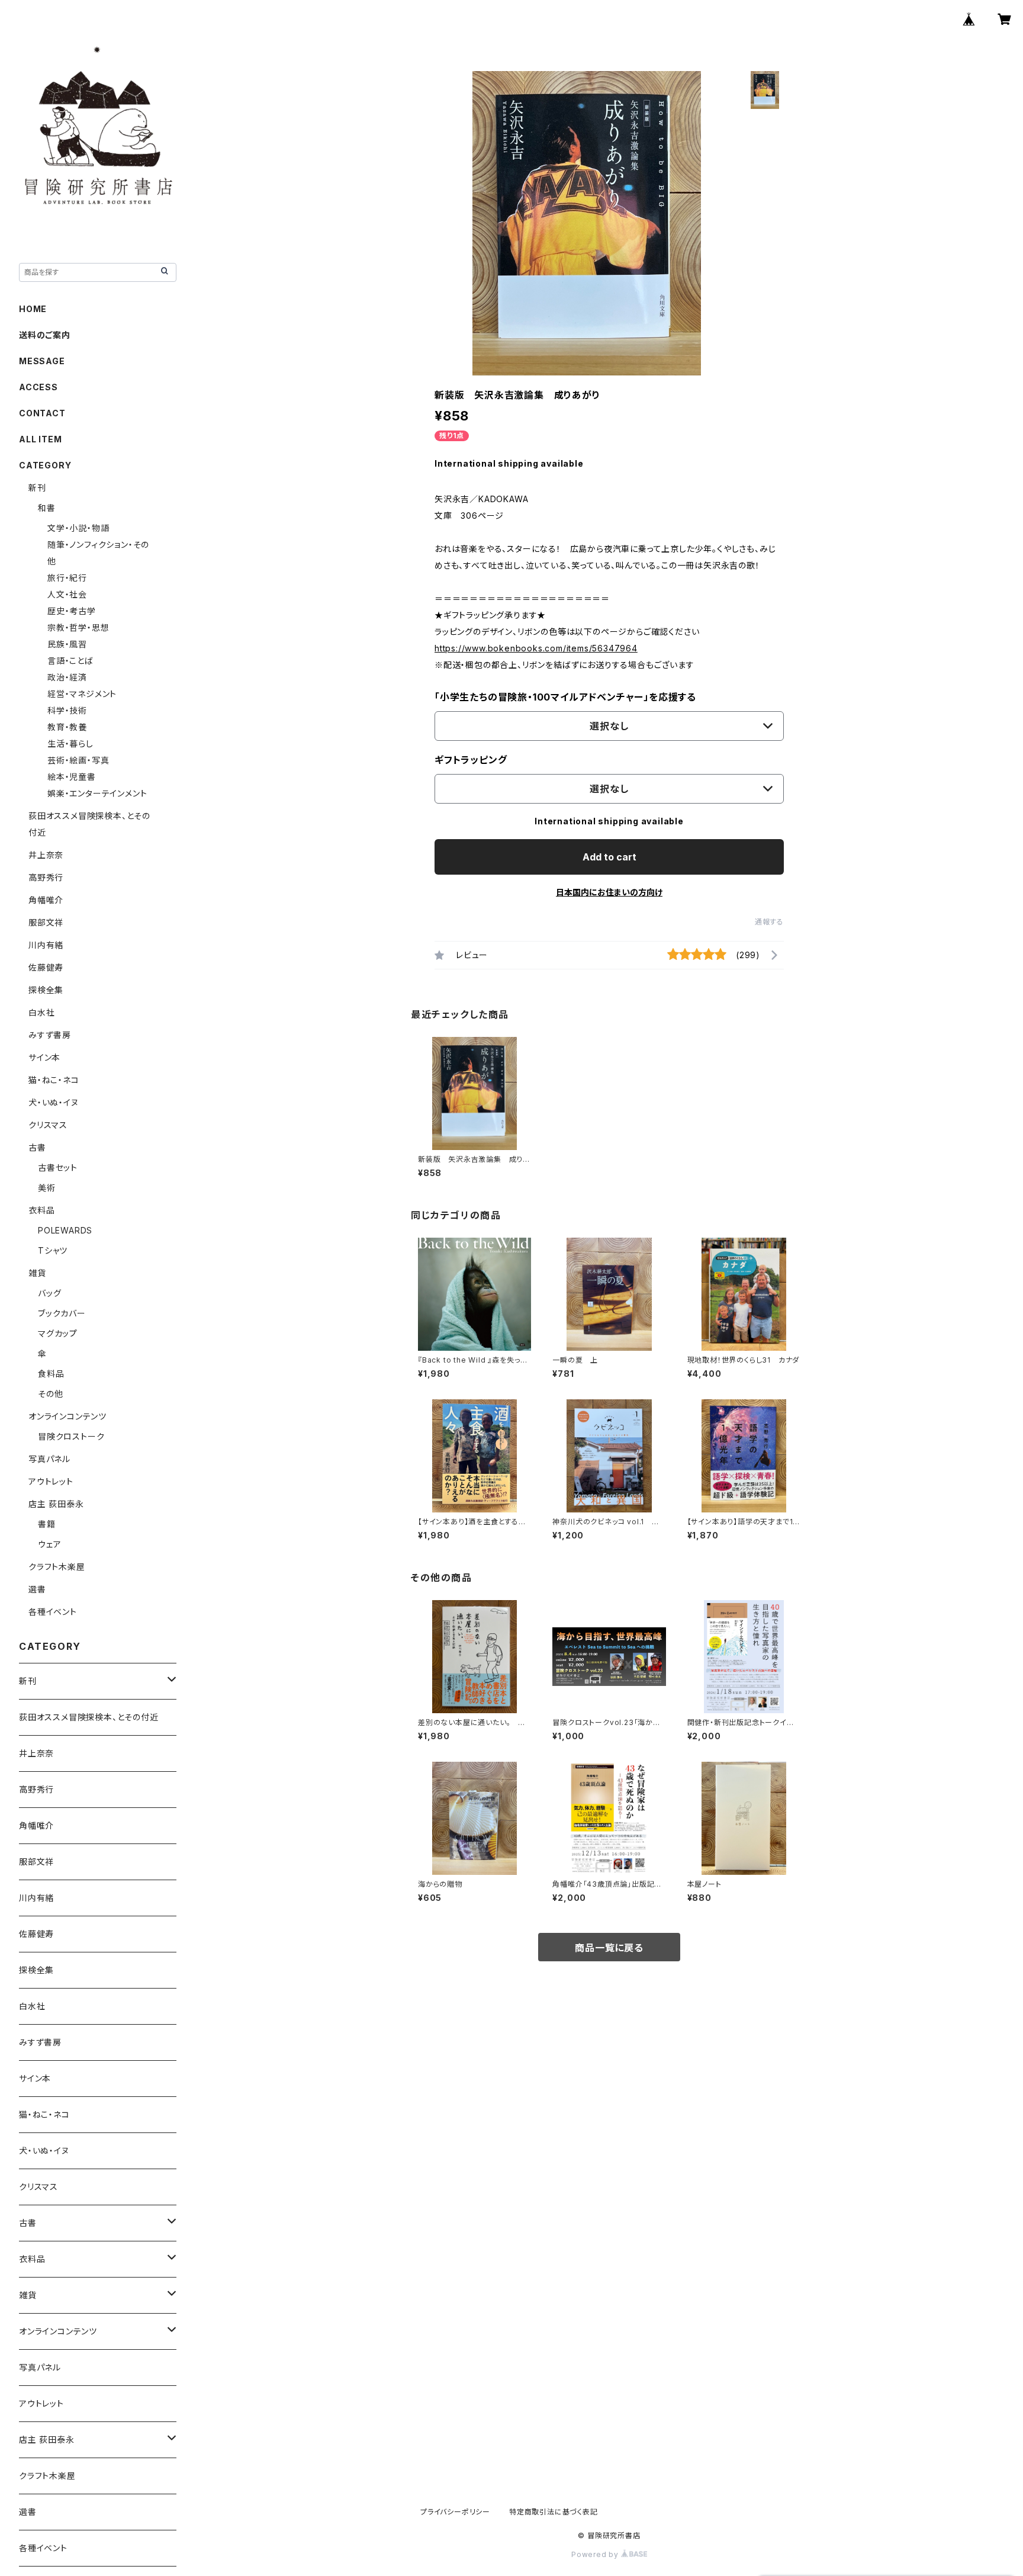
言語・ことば (70, 661)
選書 (37, 1589)
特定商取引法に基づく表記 (554, 2512)
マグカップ (58, 1333)
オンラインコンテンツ (67, 1416)
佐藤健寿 (46, 967)
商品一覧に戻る (609, 1948)
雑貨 (37, 1273)
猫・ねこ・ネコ (54, 1080)
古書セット (58, 1167)
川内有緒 (46, 945)
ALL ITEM (40, 439)
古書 (37, 1147)
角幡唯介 (46, 900)
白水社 (41, 1012)
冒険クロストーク (71, 1436)
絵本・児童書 (72, 777)
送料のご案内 (45, 335)
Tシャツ (53, 1250)
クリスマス (48, 1125)
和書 (47, 508)
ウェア (49, 1544)
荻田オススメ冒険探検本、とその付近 (89, 1717)
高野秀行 (46, 877)
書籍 (47, 1524)
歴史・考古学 (72, 611)
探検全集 (46, 990)
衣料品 (41, 1210)
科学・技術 (67, 710)
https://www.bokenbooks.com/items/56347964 (536, 648)
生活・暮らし (70, 743)
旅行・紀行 (67, 578)
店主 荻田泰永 (56, 1504)
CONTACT (42, 413)
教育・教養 (67, 727)
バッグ (49, 1293)
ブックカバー (62, 1313)
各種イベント (53, 1612)
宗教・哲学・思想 (78, 627)
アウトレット (51, 1481)
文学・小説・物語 (78, 528)
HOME (33, 309)
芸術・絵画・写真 (78, 760)
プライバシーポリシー (455, 2512)
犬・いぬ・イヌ (54, 1102)
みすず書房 (50, 1035)
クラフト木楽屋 (57, 1567)
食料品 (51, 1374)
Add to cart (609, 857)
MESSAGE (42, 361)
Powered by (596, 2554)
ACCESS (38, 387)
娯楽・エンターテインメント (97, 793)
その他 (50, 1394)
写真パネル (49, 1459)
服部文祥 (46, 922)
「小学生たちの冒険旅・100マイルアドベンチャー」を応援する (565, 697)
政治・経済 (67, 677)
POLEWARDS (65, 1230)
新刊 (37, 488)
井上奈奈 (46, 855)
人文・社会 (67, 594)
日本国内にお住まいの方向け (609, 892)
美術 (47, 1188)
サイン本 (44, 1057)
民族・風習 (67, 644)
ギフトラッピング (471, 760)
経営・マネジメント (82, 694)
